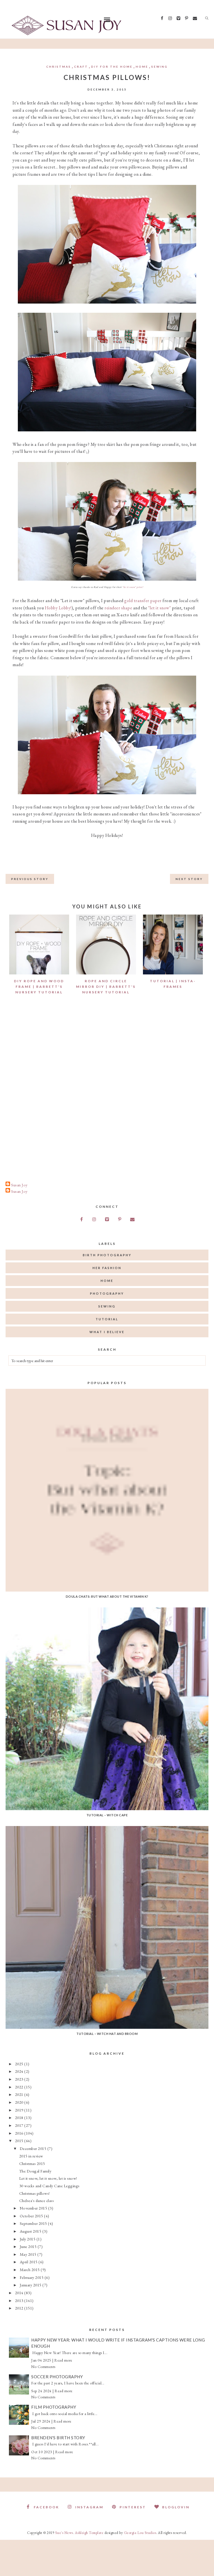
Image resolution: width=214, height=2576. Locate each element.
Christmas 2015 (32, 2163)
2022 (20, 2087)
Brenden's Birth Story (58, 2438)
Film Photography (54, 2407)
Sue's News (64, 2533)
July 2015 (28, 2239)
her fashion (107, 1268)
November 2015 (34, 2208)
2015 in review (31, 2156)
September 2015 (34, 2223)
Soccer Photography (57, 2377)
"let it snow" (160, 608)
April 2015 (29, 2262)
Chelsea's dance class (37, 2200)
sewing (160, 67)
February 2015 (32, 2277)
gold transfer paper (143, 601)
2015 (20, 2141)
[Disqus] (107, 1090)
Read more (63, 2360)
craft (81, 67)
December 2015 (34, 2148)
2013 (20, 2300)
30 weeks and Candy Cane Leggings (49, 2186)
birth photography (107, 1255)
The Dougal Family (35, 2171)
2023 (20, 2079)
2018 (20, 2117)
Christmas (59, 67)
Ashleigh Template (89, 2533)
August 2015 (31, 2231)
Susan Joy (19, 1185)
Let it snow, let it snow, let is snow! (48, 2178)
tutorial (107, 1319)
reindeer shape (118, 608)
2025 (20, 2064)
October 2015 (32, 2216)
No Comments (43, 2367)
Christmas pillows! (35, 2193)
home (142, 67)
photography (107, 1293)
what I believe (107, 1332)
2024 (20, 2071)
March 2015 (30, 2270)
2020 (20, 2102)
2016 (20, 2133)
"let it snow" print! (133, 587)
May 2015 (29, 2254)
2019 (20, 2110)
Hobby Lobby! (58, 608)
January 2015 (31, 2285)
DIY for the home (112, 67)
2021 (20, 2094)
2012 (20, 2308)
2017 (20, 2125)
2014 (20, 2293)
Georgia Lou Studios (140, 2533)
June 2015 (29, 2246)
